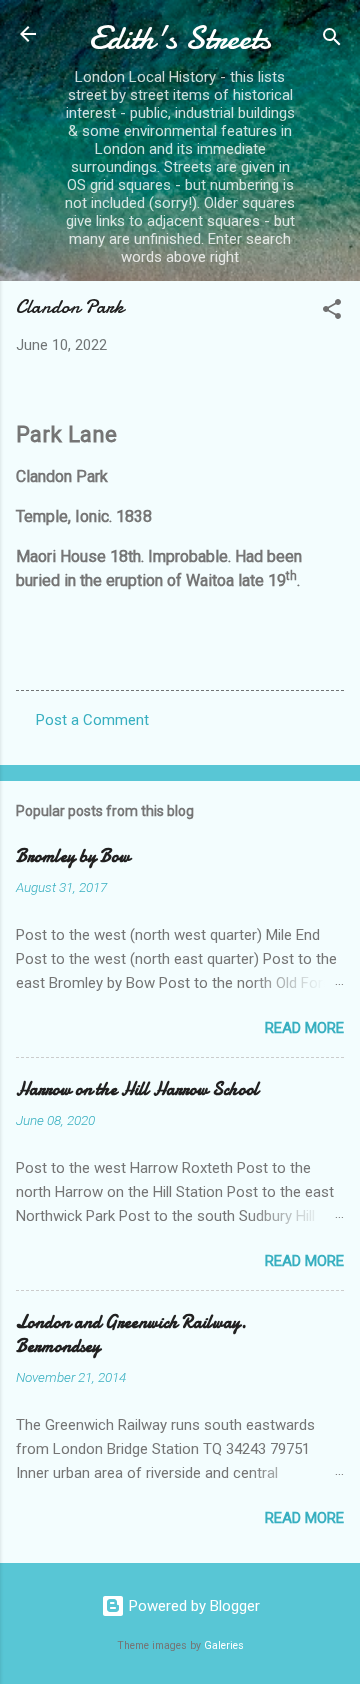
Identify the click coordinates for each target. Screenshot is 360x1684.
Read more (304, 1028)
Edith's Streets (180, 38)
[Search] (332, 40)
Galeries (224, 1645)
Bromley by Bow (73, 856)
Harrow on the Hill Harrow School (137, 1089)
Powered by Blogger (192, 1606)
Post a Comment (92, 720)
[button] (332, 312)
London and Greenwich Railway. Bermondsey (131, 1334)
